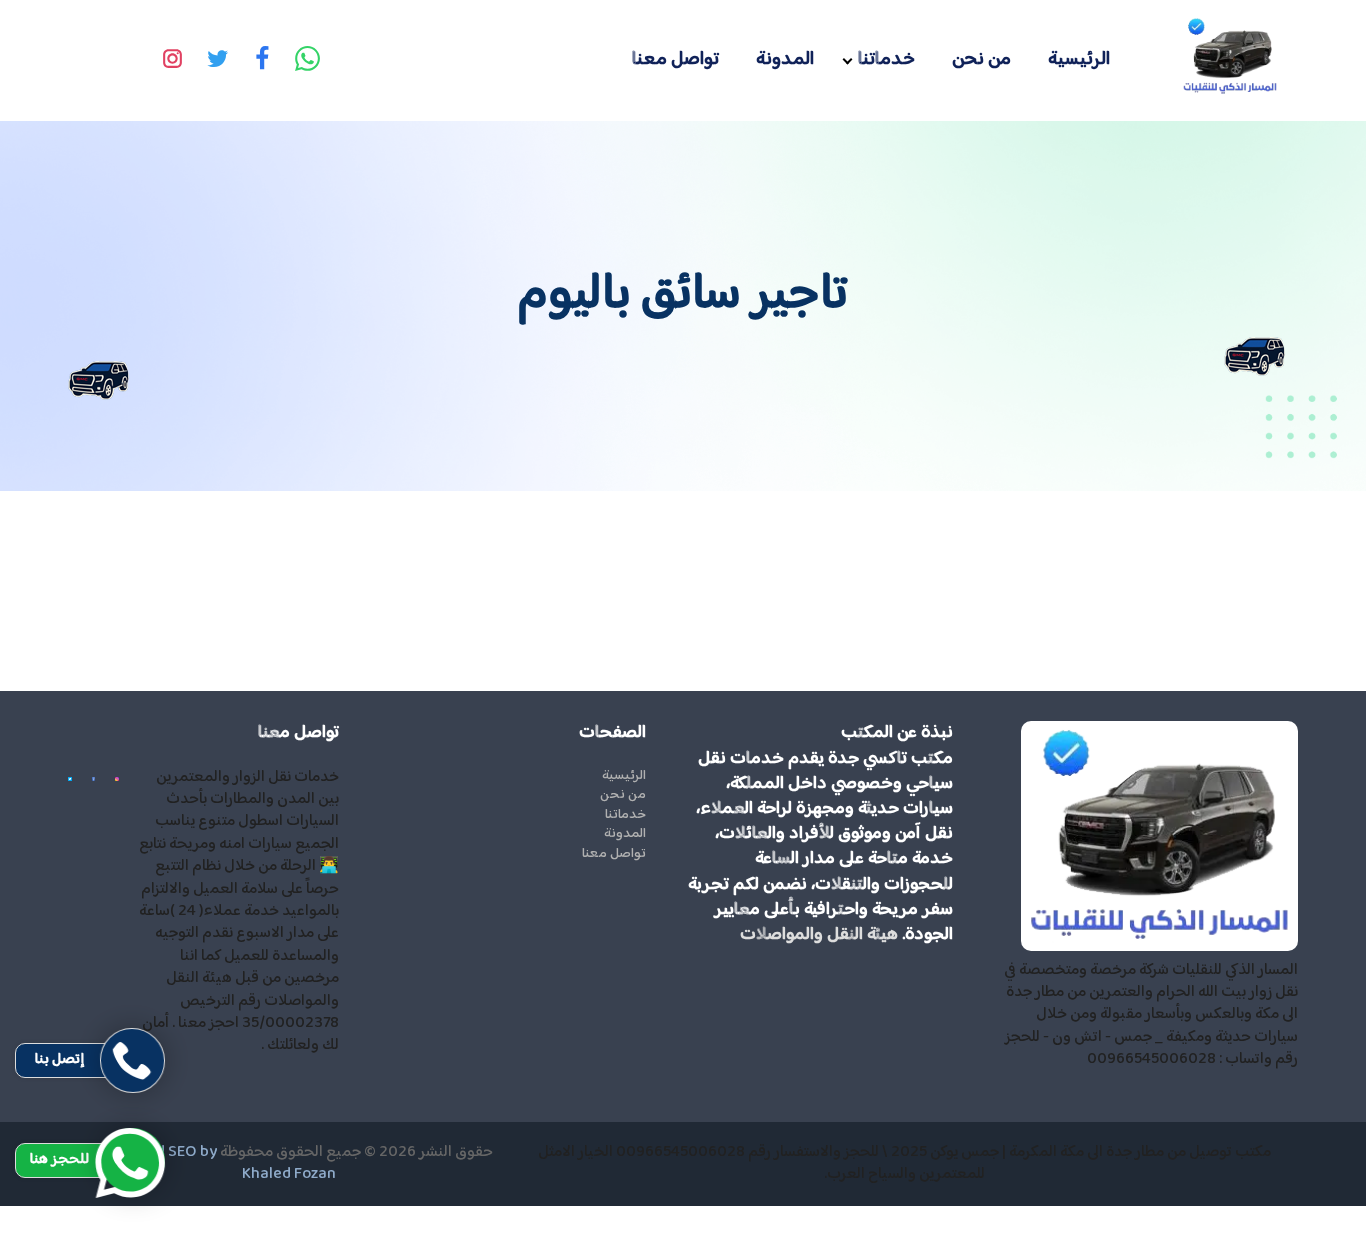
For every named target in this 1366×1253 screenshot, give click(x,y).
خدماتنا (886, 59)
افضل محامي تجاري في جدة (1283, 1239)
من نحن (981, 59)
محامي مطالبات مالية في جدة (1279, 1216)
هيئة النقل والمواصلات (819, 935)
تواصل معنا (675, 59)
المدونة (785, 59)
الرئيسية (1079, 59)
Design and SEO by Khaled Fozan (211, 1163)
